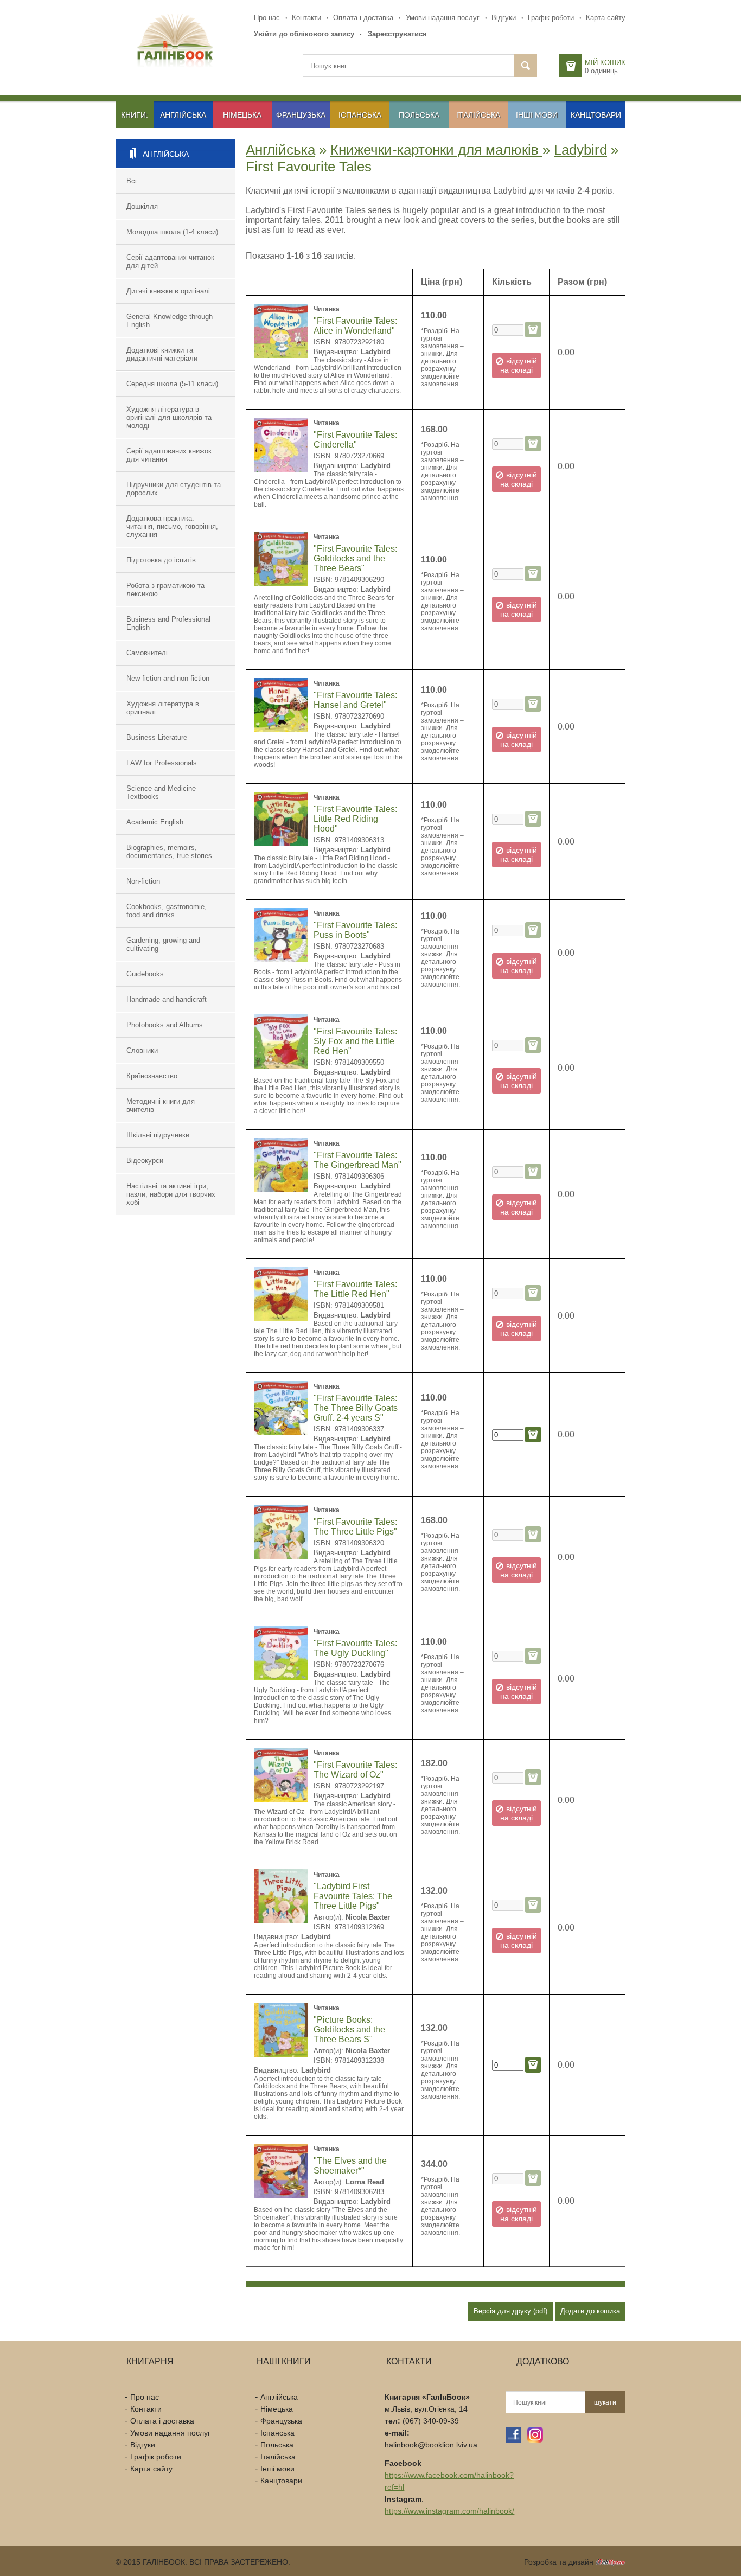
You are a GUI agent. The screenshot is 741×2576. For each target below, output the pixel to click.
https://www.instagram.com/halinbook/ (449, 2511)
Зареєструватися (397, 34)
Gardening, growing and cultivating (163, 944)
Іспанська (360, 115)
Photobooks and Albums (165, 1025)
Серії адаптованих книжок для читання (169, 455)
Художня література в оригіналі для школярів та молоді (169, 417)
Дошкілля (142, 206)
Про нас (267, 18)
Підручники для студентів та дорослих (174, 489)
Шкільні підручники (158, 1135)
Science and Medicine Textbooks (161, 792)
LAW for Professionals (162, 763)
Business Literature (157, 737)
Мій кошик (605, 63)
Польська (419, 115)
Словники (142, 1050)
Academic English (155, 822)
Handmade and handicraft (167, 999)
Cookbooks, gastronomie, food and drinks (167, 911)
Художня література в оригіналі (163, 708)
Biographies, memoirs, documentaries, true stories (169, 852)
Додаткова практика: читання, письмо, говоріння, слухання (172, 526)
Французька (301, 115)
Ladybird (580, 150)
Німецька (242, 115)
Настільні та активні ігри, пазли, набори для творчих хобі (171, 1194)
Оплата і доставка (363, 18)
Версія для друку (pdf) (510, 2311)
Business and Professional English (168, 623)
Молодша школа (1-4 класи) (172, 232)
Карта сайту (606, 18)
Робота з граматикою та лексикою (165, 590)
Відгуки (504, 18)
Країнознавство (152, 1076)
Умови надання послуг (443, 18)
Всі (132, 181)
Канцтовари (596, 115)
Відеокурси (145, 1161)
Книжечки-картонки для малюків (436, 150)
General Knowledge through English (170, 321)
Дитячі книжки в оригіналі (168, 291)
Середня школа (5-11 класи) (172, 384)
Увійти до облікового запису (304, 34)
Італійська (478, 115)
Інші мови (537, 115)
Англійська (183, 115)
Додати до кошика (590, 2311)
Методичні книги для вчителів (161, 1105)
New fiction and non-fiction (168, 678)
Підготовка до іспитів (161, 560)
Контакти (306, 18)
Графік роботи (551, 18)
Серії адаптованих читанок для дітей (170, 261)
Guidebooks (145, 974)
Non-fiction (143, 881)
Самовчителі (147, 653)
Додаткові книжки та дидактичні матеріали (162, 354)
